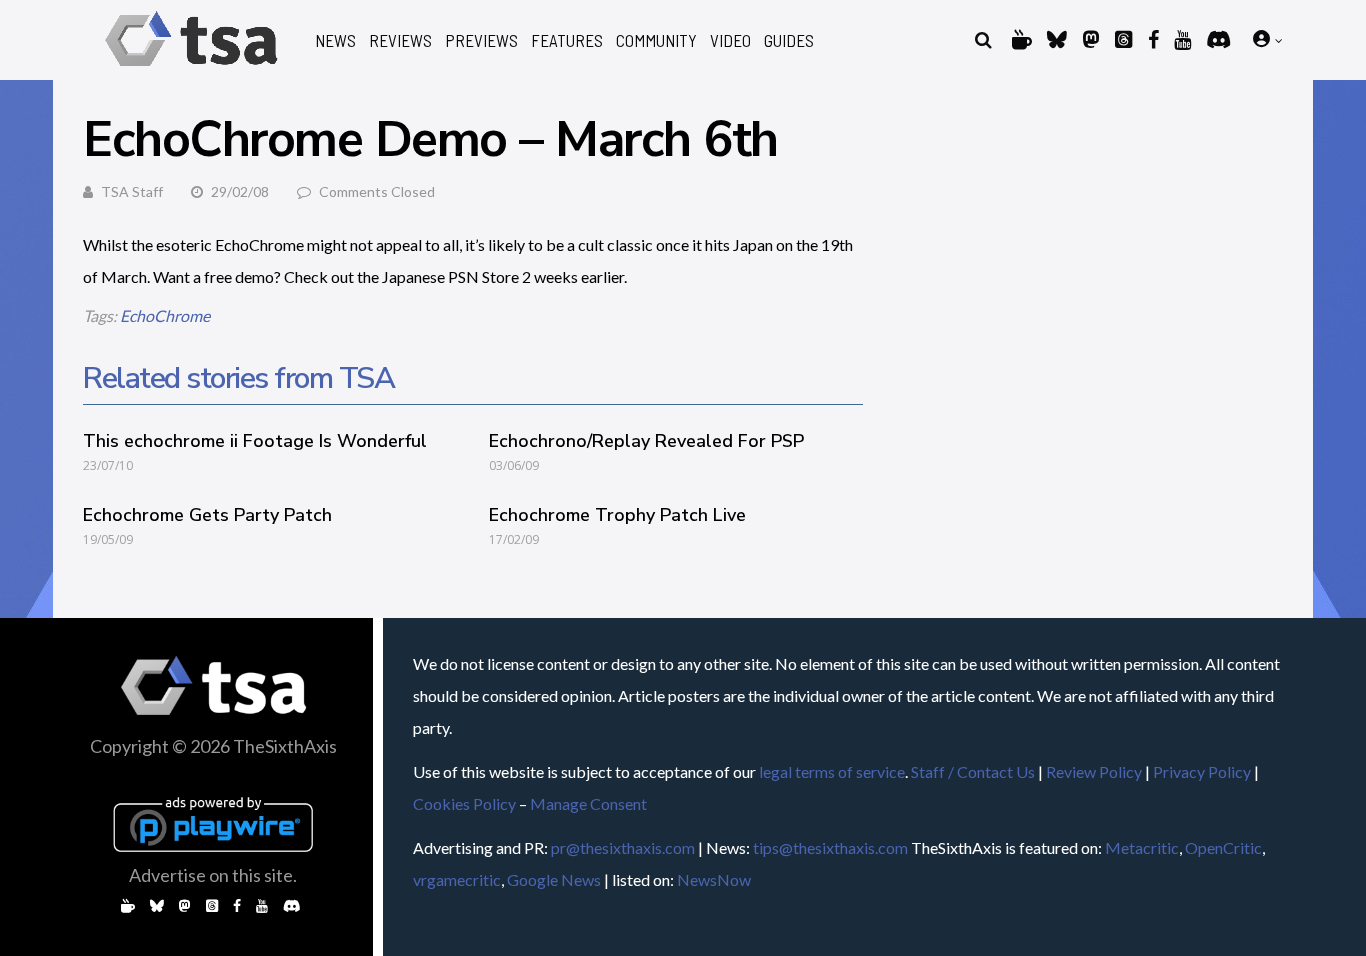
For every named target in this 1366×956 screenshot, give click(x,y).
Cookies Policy (464, 803)
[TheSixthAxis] (191, 69)
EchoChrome (165, 315)
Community (656, 40)
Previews (481, 40)
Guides (789, 40)
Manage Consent (588, 803)
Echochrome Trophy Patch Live (617, 515)
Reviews (400, 40)
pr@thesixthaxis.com (623, 847)
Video (730, 40)
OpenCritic (1223, 847)
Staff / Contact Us (973, 771)
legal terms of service (832, 771)
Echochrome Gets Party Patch (207, 515)
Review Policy (1094, 771)
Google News (554, 879)
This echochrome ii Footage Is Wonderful (255, 441)
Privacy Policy (1202, 771)
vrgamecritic (457, 879)
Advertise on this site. (213, 875)
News (335, 40)
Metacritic (1142, 847)
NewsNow (714, 879)
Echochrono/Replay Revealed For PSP (646, 441)
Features (567, 40)
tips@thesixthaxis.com (830, 847)
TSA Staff (132, 191)
